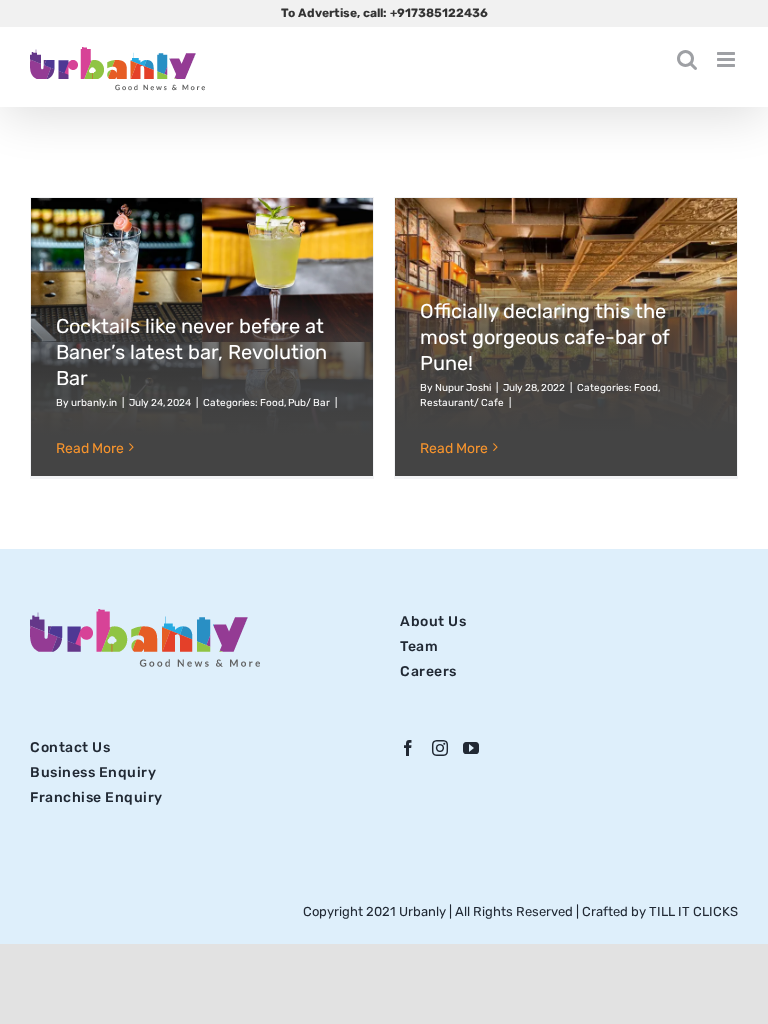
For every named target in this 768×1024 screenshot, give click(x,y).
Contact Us (70, 747)
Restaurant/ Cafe (462, 403)
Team (419, 646)
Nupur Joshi (463, 388)
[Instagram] (440, 748)
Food (272, 403)
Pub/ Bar (309, 403)
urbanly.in (94, 403)
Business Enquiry (93, 772)
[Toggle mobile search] (687, 59)
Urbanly (424, 911)
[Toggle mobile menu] (727, 59)
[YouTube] (471, 748)
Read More (90, 448)
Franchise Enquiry (96, 797)
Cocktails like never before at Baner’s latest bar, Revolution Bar (191, 352)
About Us (433, 621)
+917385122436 (439, 13)
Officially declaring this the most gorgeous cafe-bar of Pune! (545, 337)
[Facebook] (408, 748)
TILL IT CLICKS (693, 911)
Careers (428, 671)
